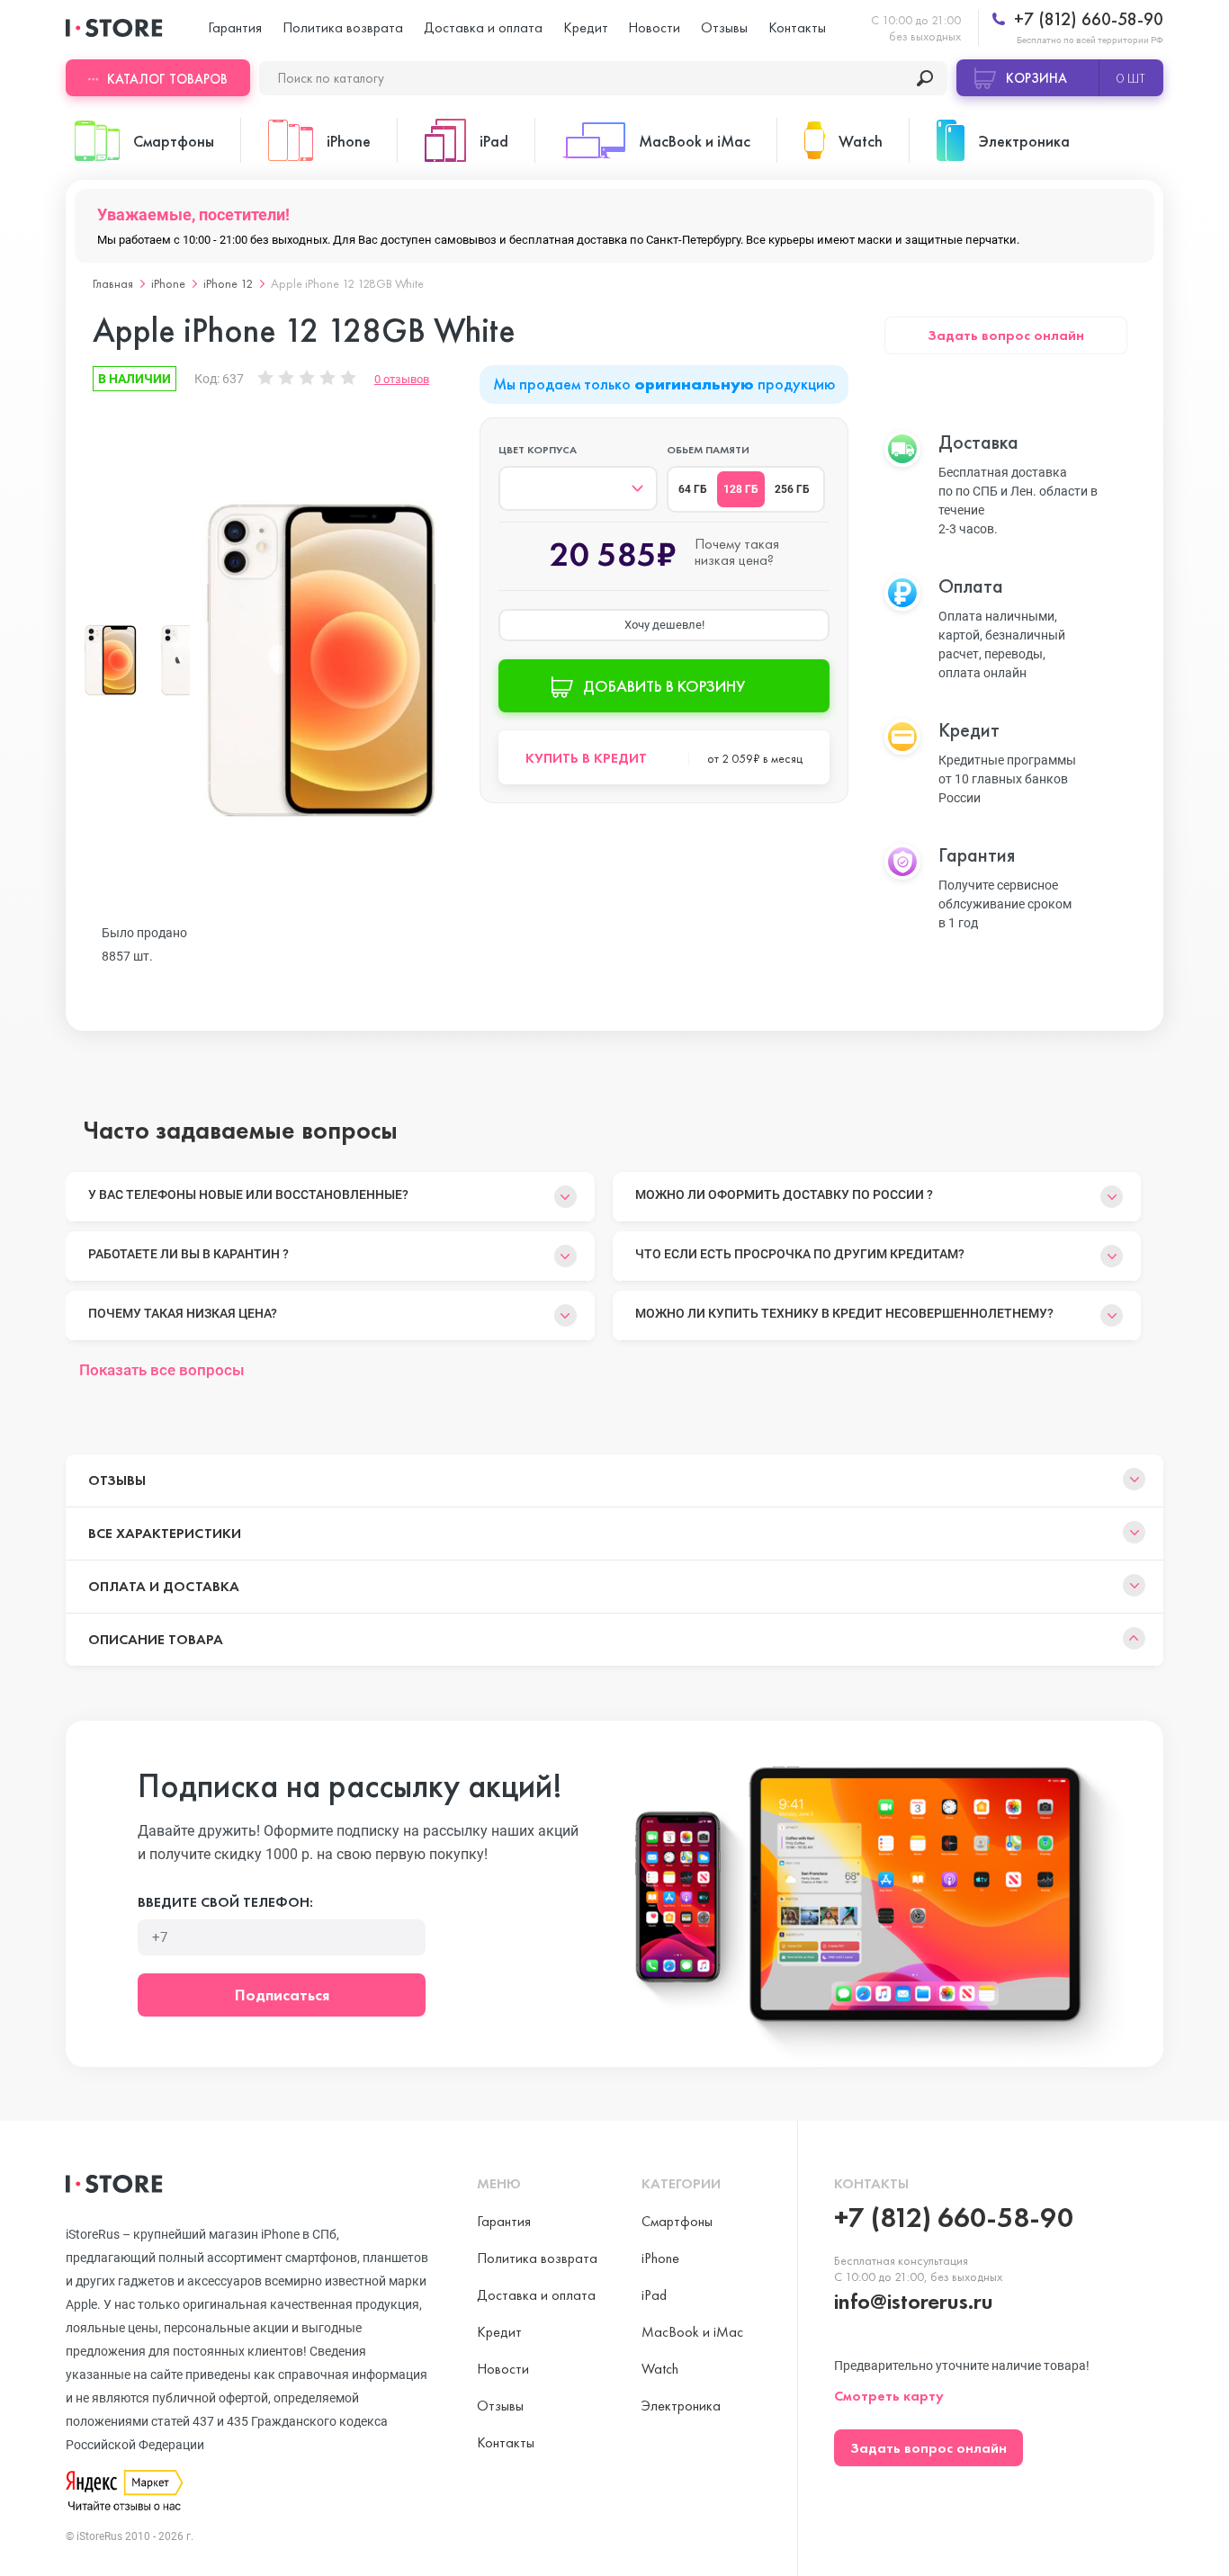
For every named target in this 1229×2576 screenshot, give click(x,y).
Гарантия (235, 27)
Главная (113, 283)
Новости (654, 27)
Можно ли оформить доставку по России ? (784, 1194)
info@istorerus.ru (914, 2301)
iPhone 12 (228, 283)
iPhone (168, 283)
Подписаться (282, 1995)
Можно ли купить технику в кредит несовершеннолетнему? (844, 1313)
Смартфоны (677, 2221)
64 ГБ (693, 489)
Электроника (681, 2406)
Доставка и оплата (483, 27)
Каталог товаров (167, 79)
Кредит (586, 27)
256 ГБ (792, 489)
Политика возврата (343, 27)
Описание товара (156, 1639)
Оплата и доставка (164, 1586)
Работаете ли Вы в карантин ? (188, 1254)
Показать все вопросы (162, 1370)
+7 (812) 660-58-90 (1086, 19)
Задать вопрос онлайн (1006, 335)
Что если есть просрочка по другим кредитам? (800, 1254)
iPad (654, 2295)
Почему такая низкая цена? (183, 1313)
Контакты (797, 27)
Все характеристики (165, 1533)
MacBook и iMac (692, 2332)
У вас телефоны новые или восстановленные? (248, 1194)
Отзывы (724, 27)
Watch (660, 2369)
